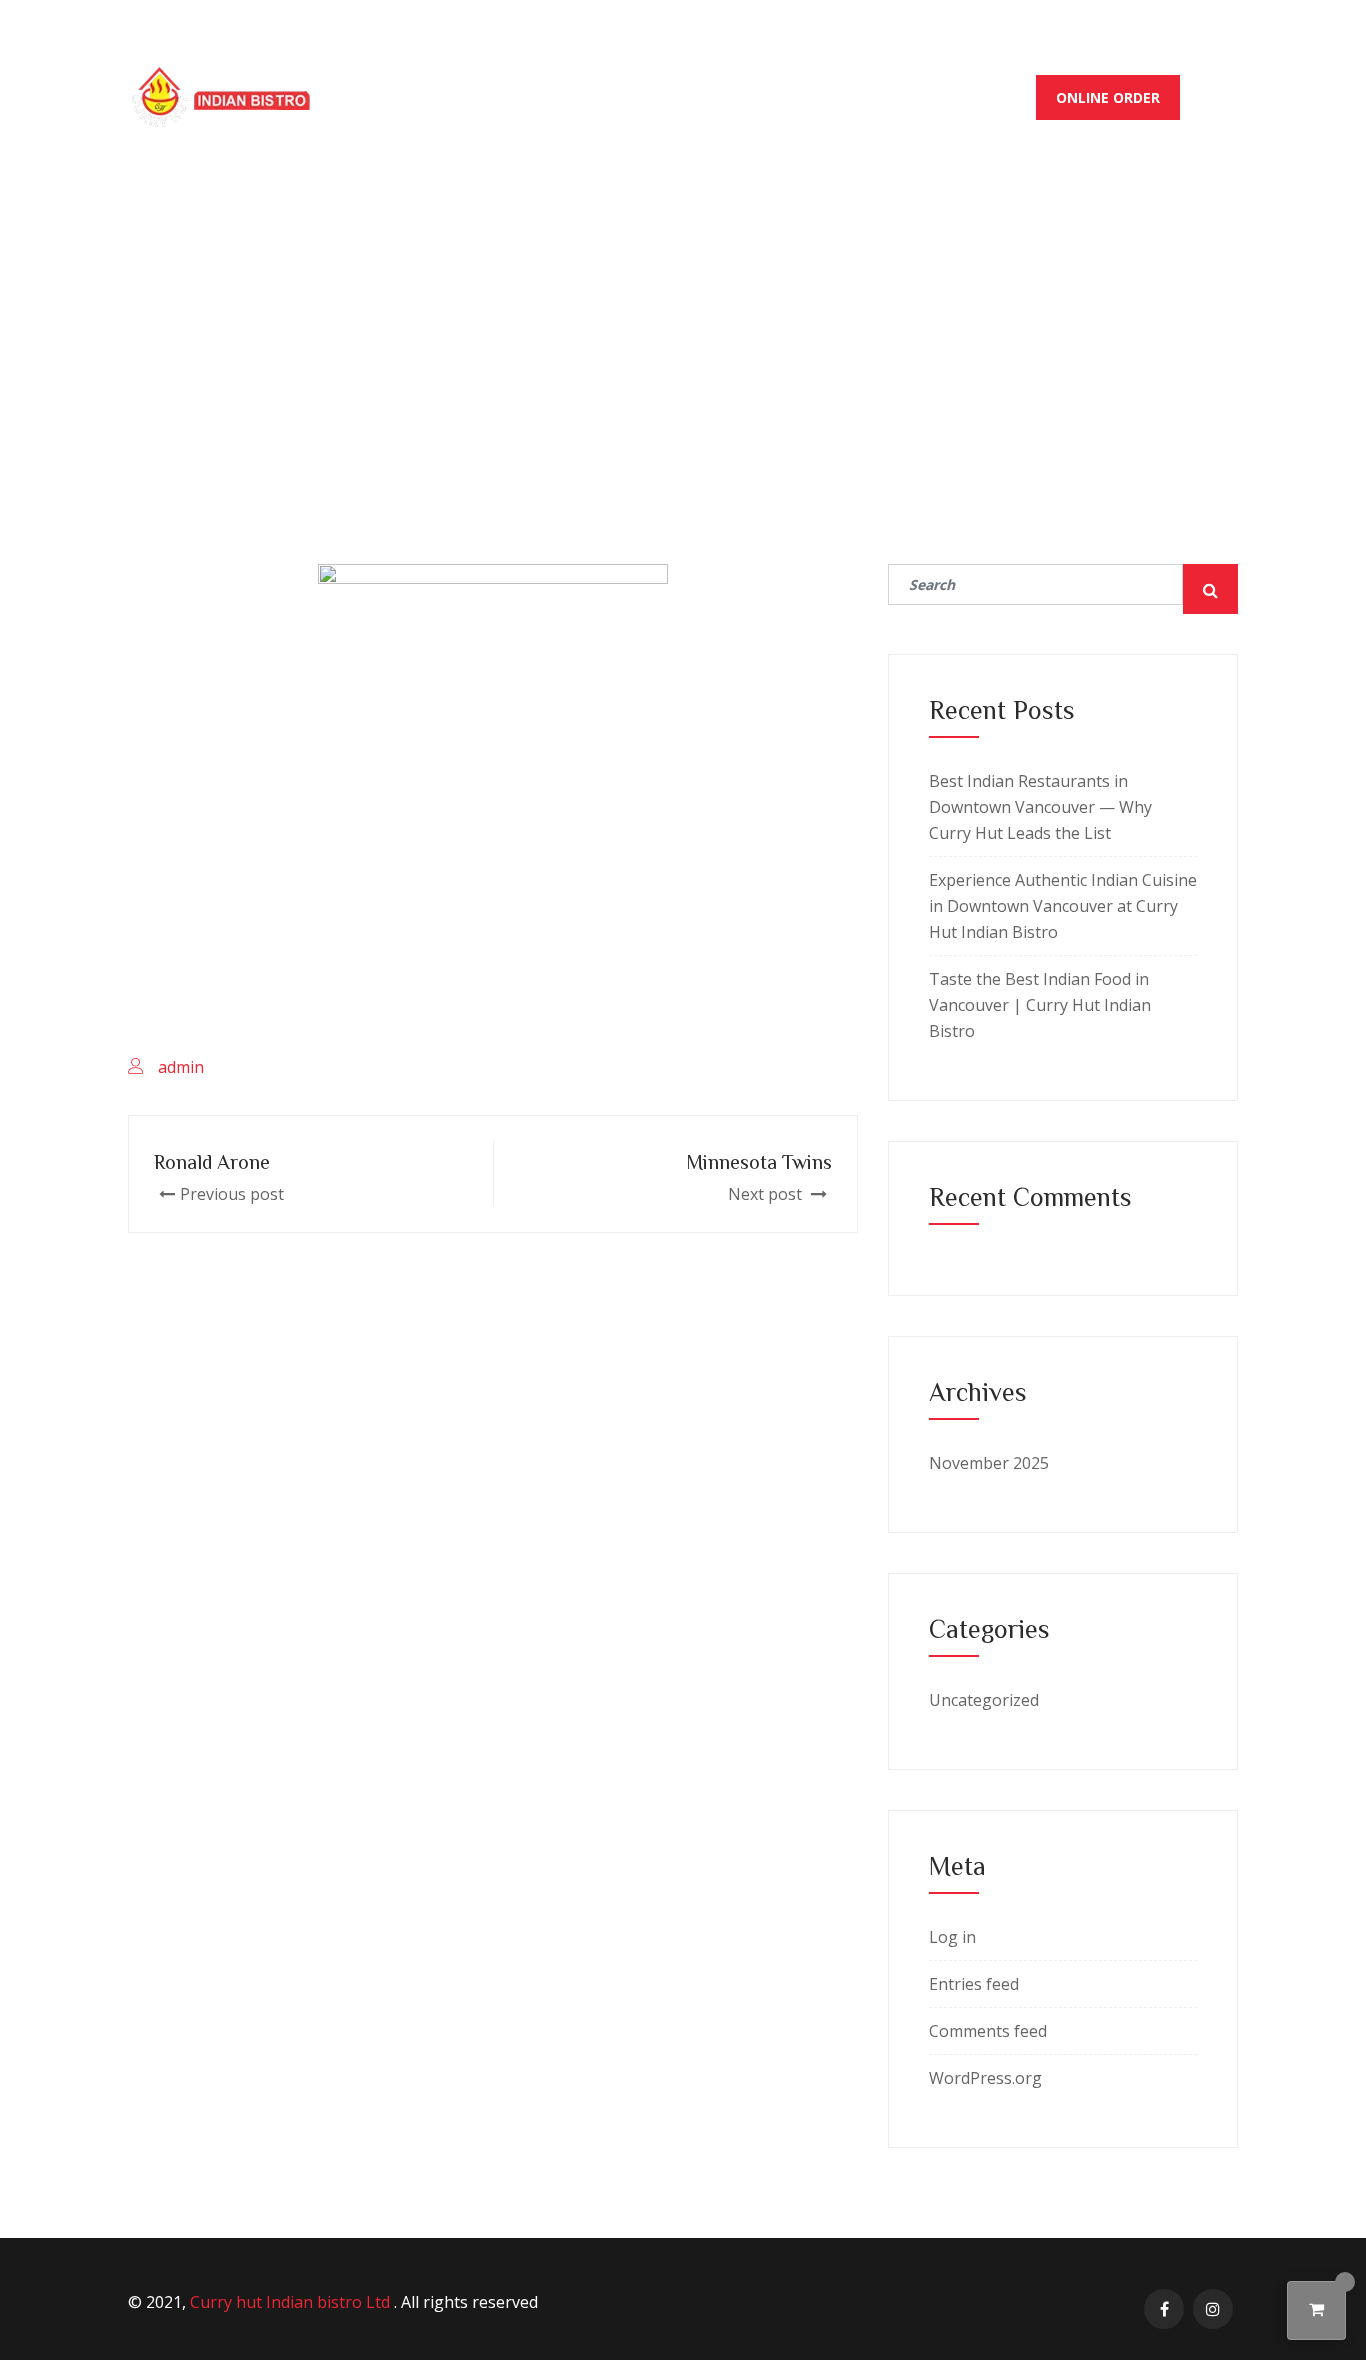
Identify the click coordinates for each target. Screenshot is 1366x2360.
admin (181, 1067)
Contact (761, 97)
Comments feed (988, 2031)
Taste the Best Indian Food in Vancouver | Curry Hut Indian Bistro (1040, 1005)
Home (459, 97)
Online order (1108, 97)
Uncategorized (984, 1700)
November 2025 (989, 1463)
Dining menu (564, 97)
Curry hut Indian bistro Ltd (292, 2302)
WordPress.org (985, 2078)
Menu (669, 97)
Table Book (973, 97)
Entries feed (974, 1984)
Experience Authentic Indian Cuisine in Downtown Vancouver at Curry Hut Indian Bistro (1063, 906)
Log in (952, 1937)
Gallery (862, 97)
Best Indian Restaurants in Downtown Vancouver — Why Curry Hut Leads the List (1040, 807)
